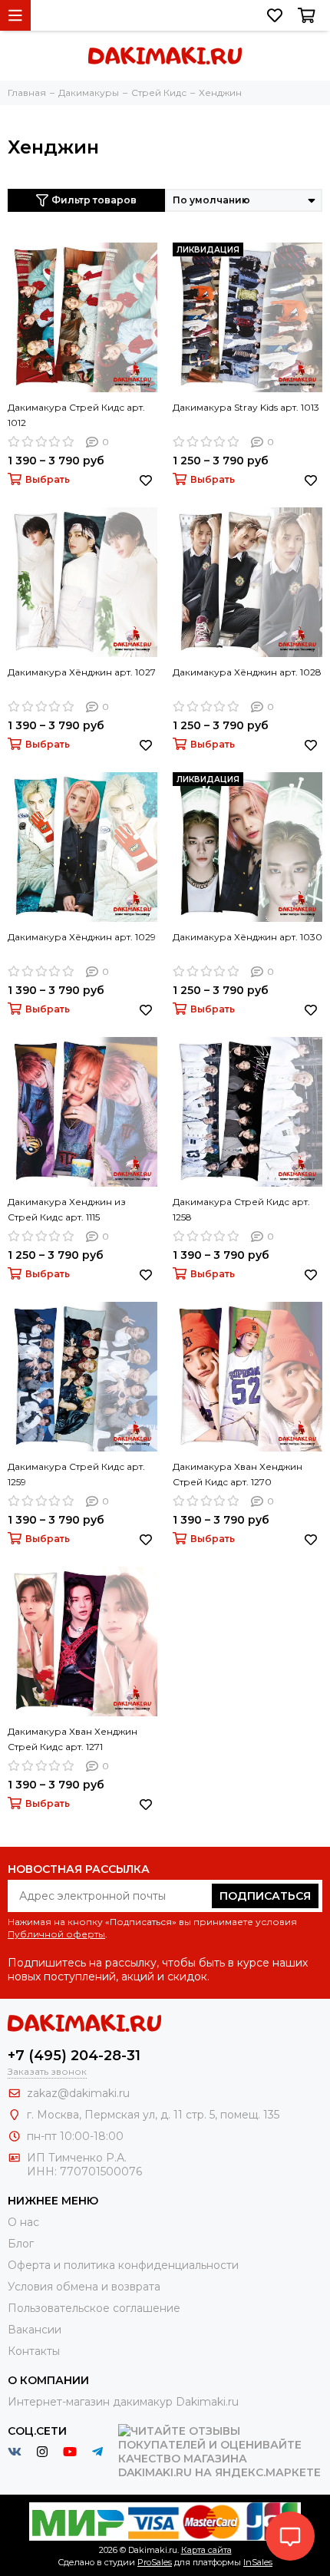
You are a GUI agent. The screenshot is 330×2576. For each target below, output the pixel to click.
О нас (23, 2222)
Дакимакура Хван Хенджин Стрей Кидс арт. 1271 (73, 1739)
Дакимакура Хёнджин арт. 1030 (247, 937)
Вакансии (35, 2330)
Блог (21, 2244)
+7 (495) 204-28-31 (74, 2056)
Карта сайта (206, 2550)
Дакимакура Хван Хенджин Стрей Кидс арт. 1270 (238, 1474)
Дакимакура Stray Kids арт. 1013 (246, 407)
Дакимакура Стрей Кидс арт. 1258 (241, 1209)
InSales (258, 2562)
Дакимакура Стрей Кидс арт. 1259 (76, 1474)
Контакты (34, 2351)
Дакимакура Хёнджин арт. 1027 (82, 672)
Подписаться (265, 1896)
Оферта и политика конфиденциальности (123, 2265)
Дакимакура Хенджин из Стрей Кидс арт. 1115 (67, 1209)
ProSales (155, 2562)
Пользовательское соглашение (94, 2308)
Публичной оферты (56, 1934)
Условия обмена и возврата (84, 2287)
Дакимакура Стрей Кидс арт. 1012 (76, 415)
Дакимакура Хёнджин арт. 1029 (82, 937)
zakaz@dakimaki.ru (78, 2093)
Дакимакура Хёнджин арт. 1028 (247, 672)
